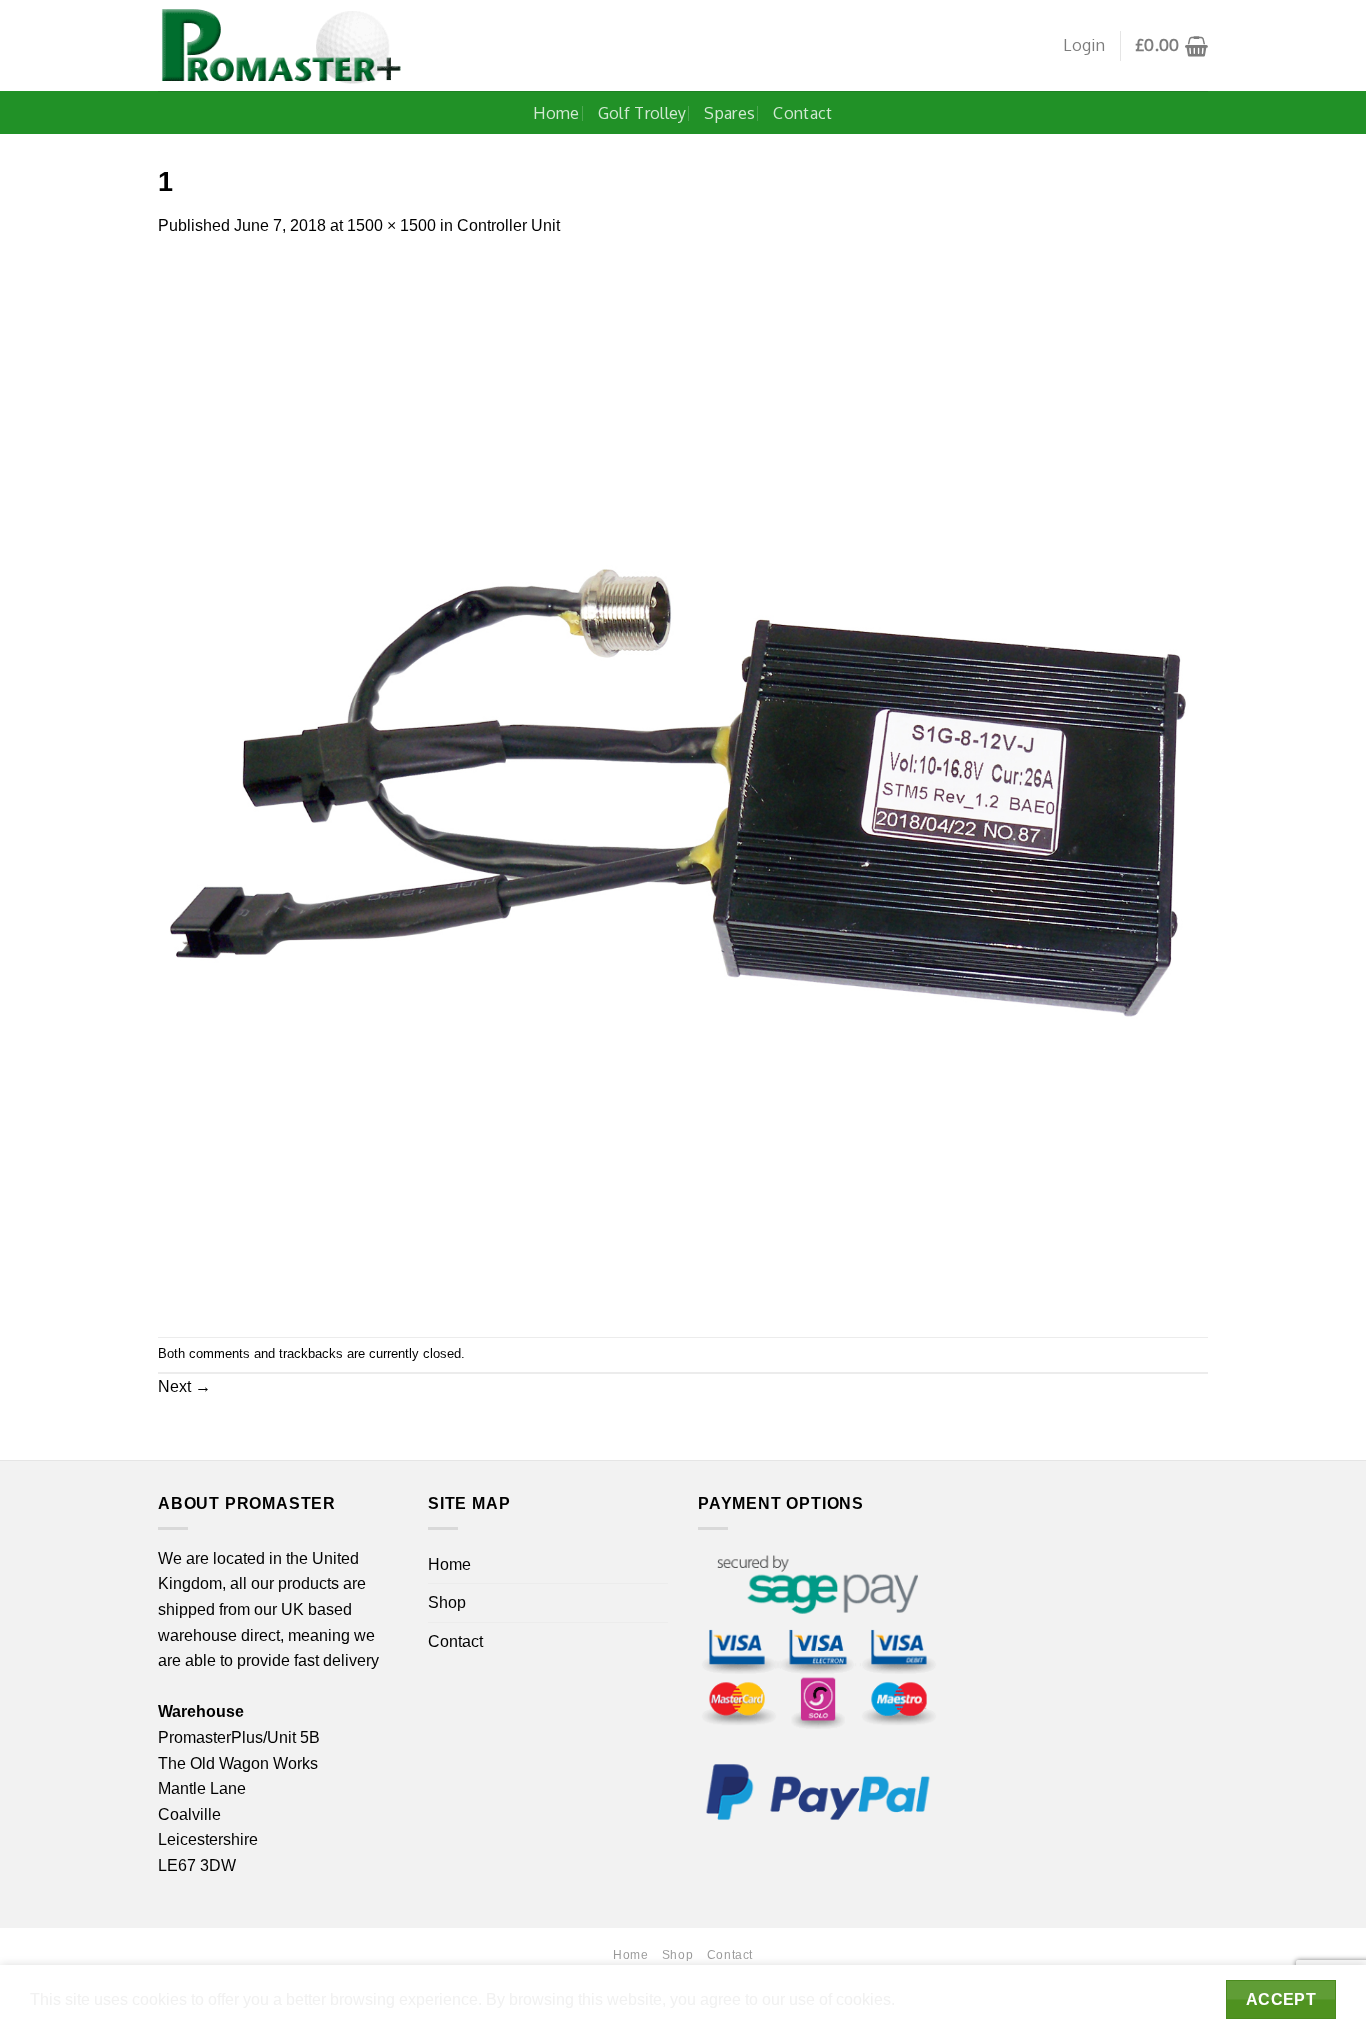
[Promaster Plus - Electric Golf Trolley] (281, 46)
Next (184, 1386)
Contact (802, 113)
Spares (729, 113)
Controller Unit (508, 225)
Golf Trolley (642, 113)
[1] (683, 786)
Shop (447, 1602)
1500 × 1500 (391, 225)
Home (556, 113)
